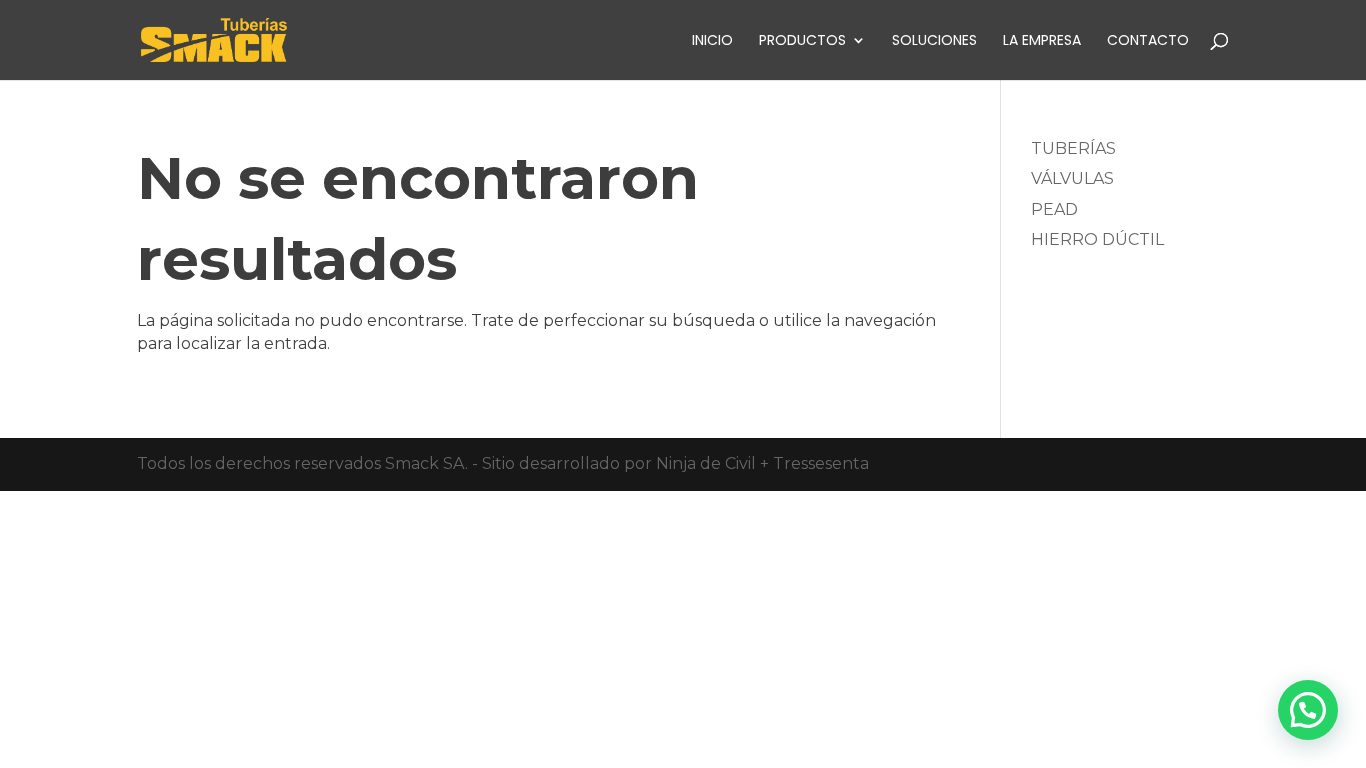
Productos (802, 41)
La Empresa (1042, 41)
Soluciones (934, 41)
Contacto (1148, 41)
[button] (1308, 710)
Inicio (712, 41)
